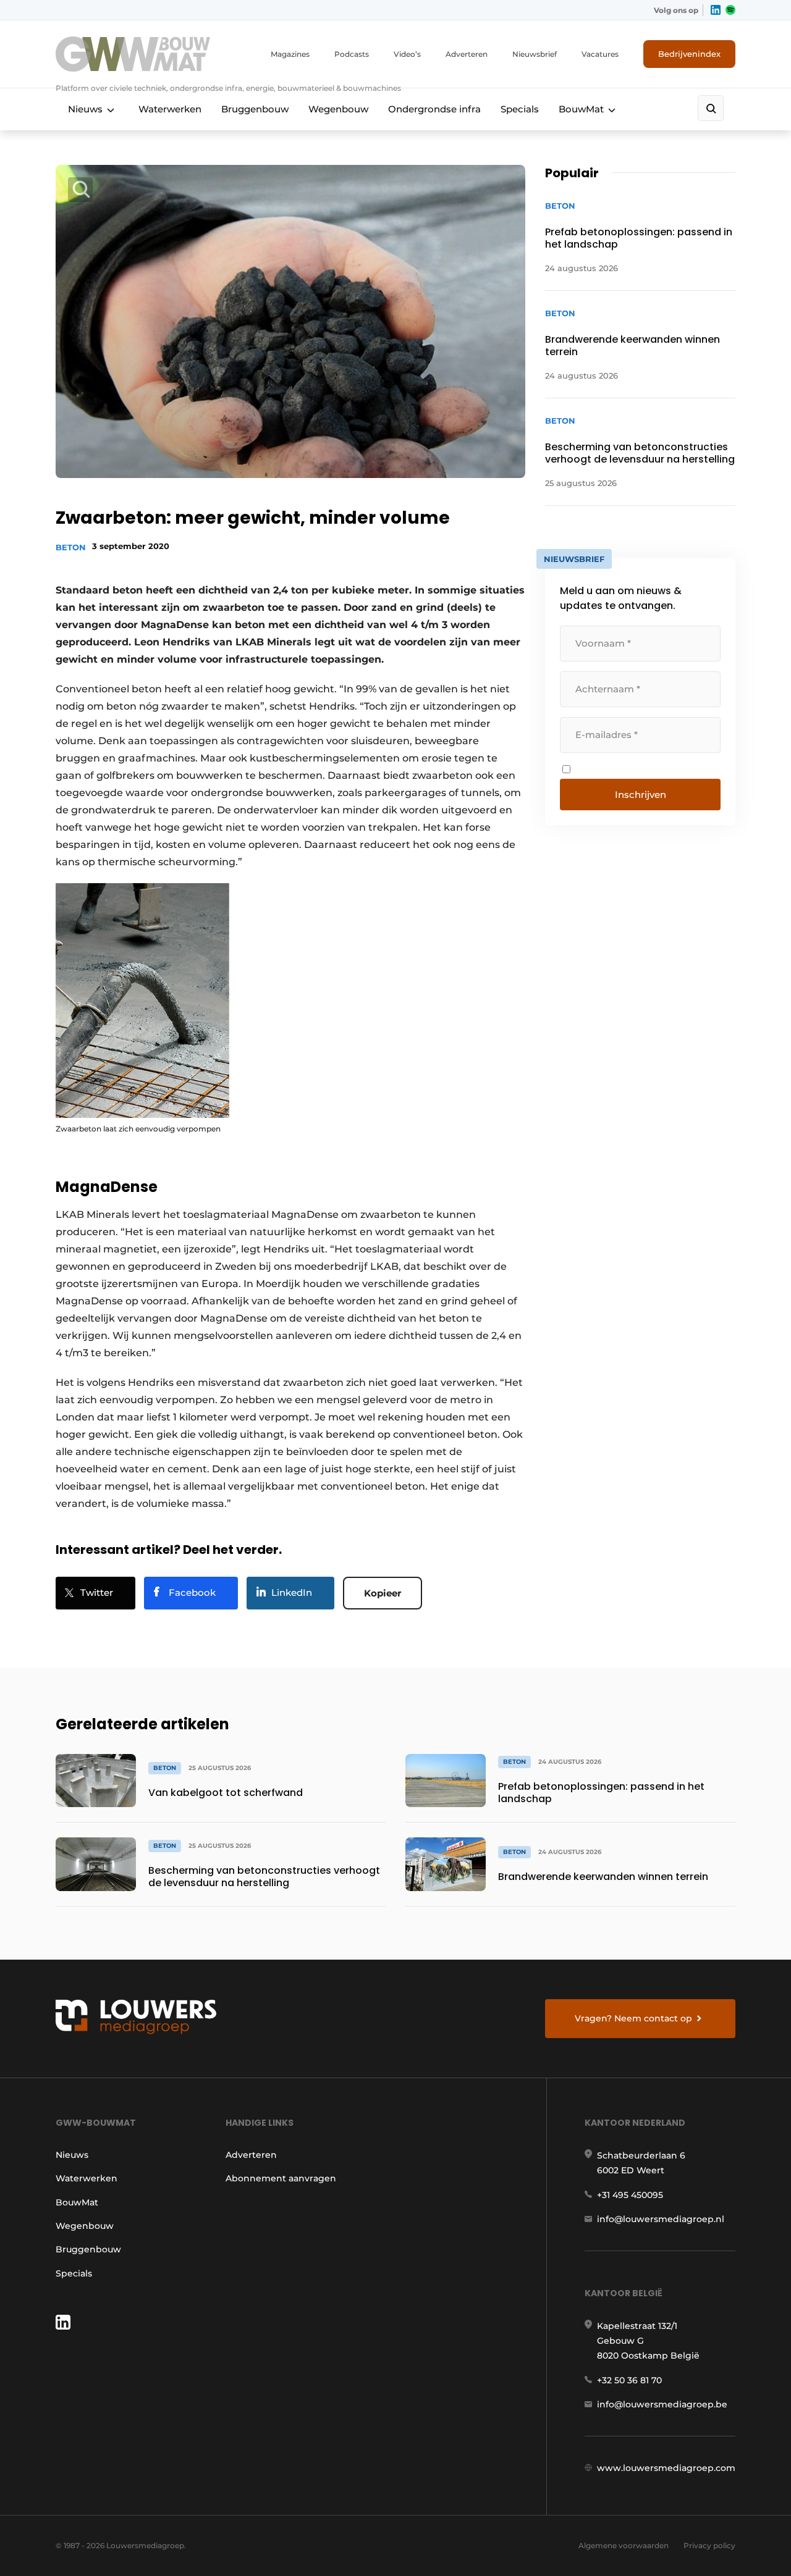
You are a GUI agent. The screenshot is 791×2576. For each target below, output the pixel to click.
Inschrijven (641, 795)
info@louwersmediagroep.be (662, 2404)
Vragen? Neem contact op (633, 2018)
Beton (71, 547)
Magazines (290, 54)
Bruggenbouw (255, 109)
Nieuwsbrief (535, 54)
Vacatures (600, 54)
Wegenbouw (338, 109)
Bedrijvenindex (689, 54)
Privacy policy (709, 2545)
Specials (520, 109)
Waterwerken (170, 109)
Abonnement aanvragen (281, 2178)
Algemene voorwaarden (624, 2545)
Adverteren (467, 54)
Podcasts (352, 54)
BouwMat (581, 109)
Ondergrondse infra (434, 109)
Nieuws (85, 109)
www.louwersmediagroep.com (666, 2468)
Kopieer (383, 1593)
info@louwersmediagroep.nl (661, 2219)
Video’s (407, 54)
